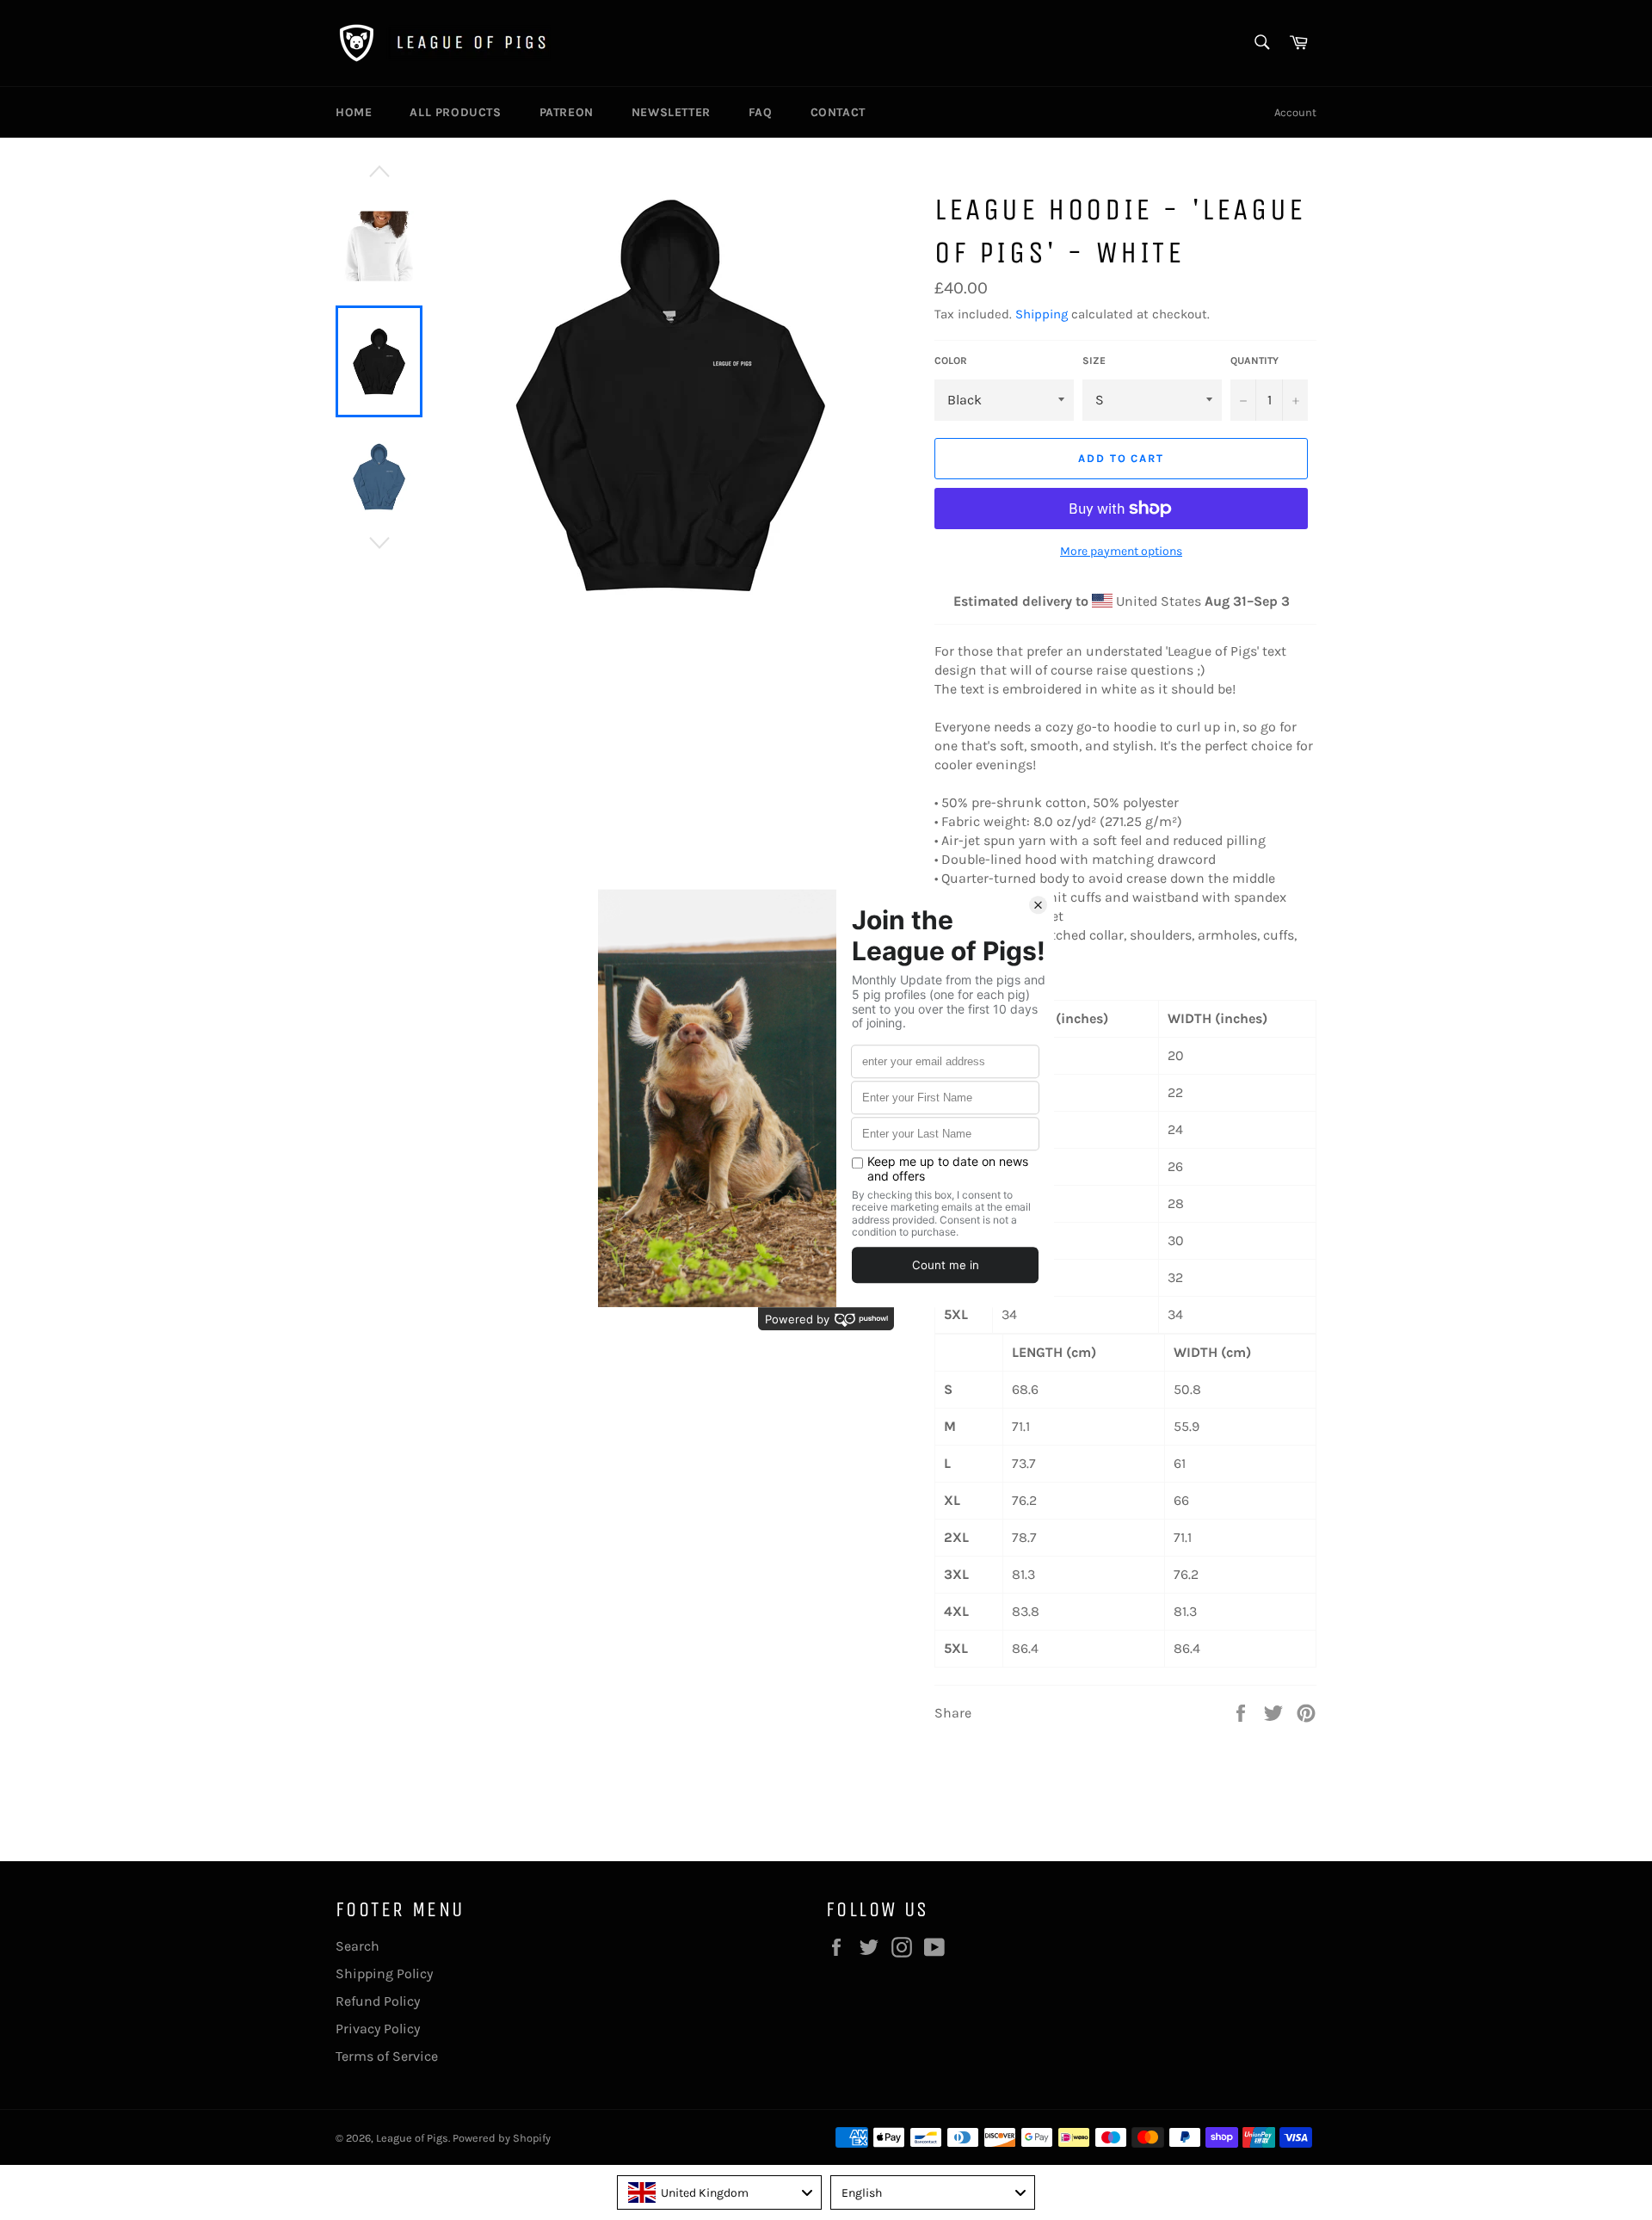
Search (358, 1946)
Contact (838, 112)
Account (1295, 112)
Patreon (567, 112)
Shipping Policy (384, 1973)
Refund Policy (378, 2001)
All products (455, 112)
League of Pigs (412, 2138)
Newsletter (671, 112)
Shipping (1042, 314)
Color (951, 361)
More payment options (1121, 551)
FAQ (761, 112)
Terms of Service (387, 2056)
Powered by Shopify (502, 2138)
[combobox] (719, 2192)
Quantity (1254, 361)
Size (1094, 361)
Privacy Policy (378, 2029)
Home (354, 112)
